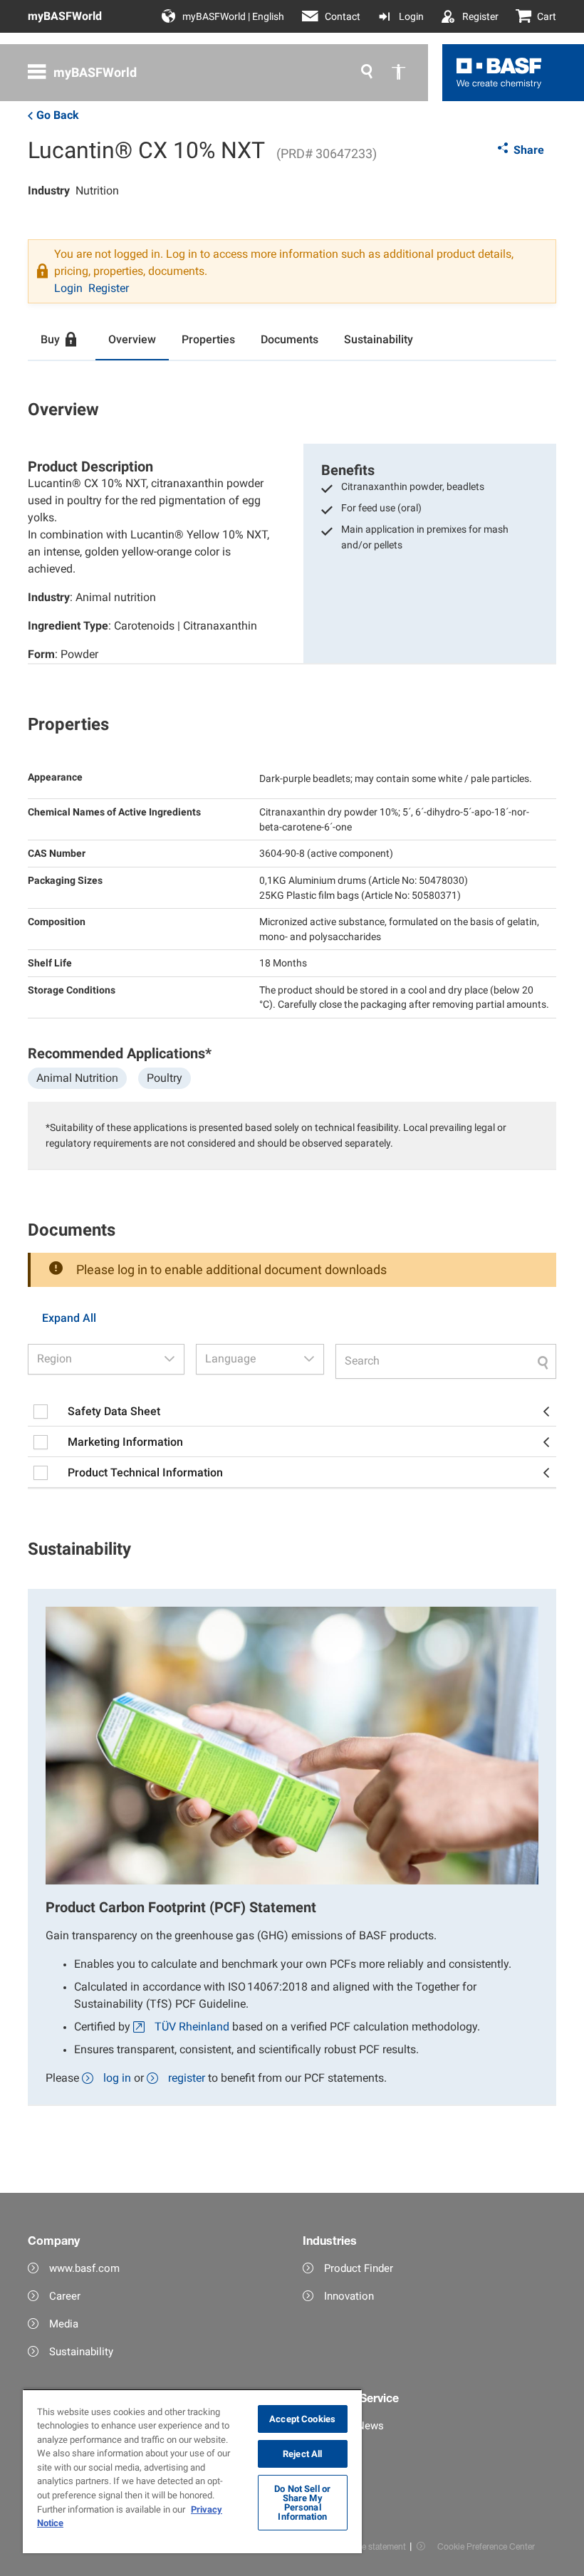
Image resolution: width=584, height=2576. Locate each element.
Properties (208, 339)
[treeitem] (292, 1412)
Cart (547, 16)
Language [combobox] (230, 1359)
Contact (343, 16)
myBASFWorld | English (233, 16)
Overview (132, 339)
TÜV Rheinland (192, 2027)
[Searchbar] (446, 1361)
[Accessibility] (398, 73)
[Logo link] (499, 73)
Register (480, 16)
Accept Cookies (302, 2419)
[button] (170, 1359)
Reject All (302, 2454)
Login (411, 16)
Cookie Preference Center (486, 2546)
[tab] (62, 340)
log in (117, 2078)
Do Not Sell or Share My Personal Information (302, 2503)
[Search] (367, 73)
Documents (290, 339)
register (187, 2078)
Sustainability (379, 339)
